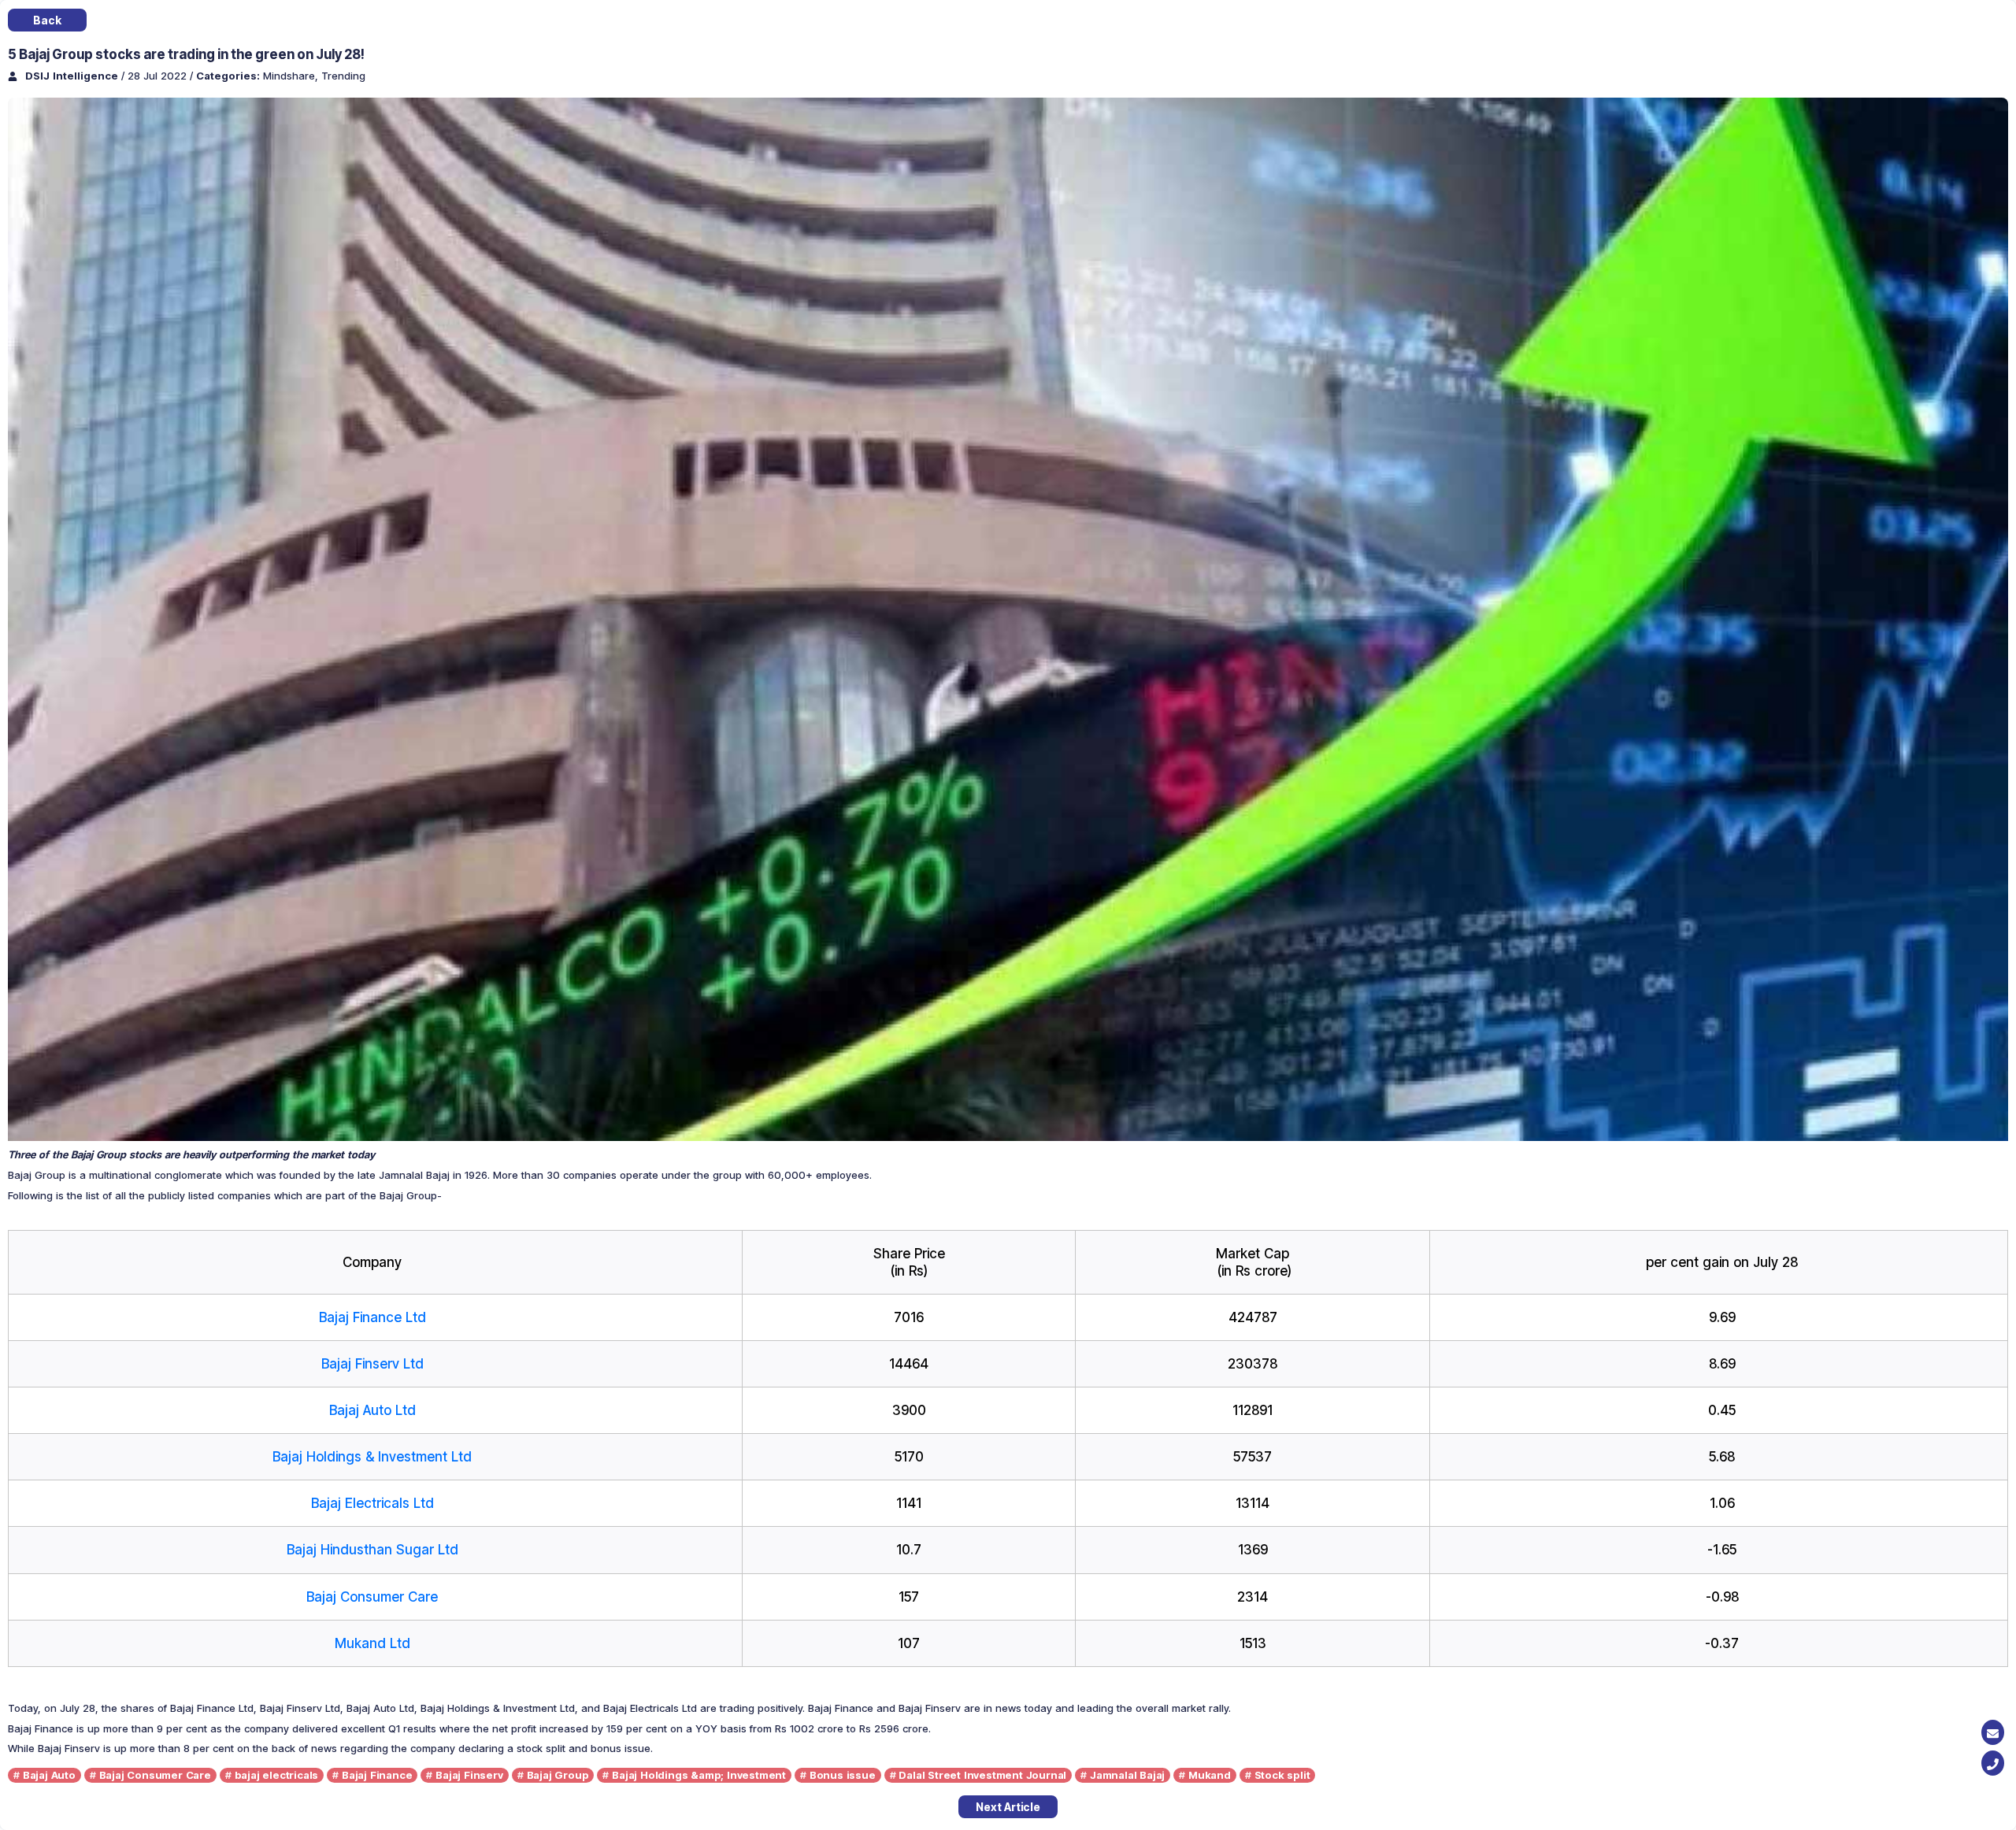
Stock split (1282, 1775)
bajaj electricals (277, 1775)
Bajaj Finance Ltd (372, 1317)
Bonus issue (843, 1775)
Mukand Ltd (372, 1643)
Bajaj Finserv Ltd (372, 1364)
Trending (343, 76)
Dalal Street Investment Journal (982, 1775)
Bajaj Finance (377, 1775)
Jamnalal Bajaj (1127, 1775)
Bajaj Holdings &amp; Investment (699, 1775)
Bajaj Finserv (469, 1775)
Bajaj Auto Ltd (372, 1410)
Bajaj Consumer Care (372, 1597)
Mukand (1210, 1775)
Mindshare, (292, 76)
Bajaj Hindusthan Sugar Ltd (372, 1550)
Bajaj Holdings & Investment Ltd (372, 1457)
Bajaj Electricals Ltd (372, 1503)
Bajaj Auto (49, 1775)
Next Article (1008, 1807)
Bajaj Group (558, 1775)
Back (47, 20)
